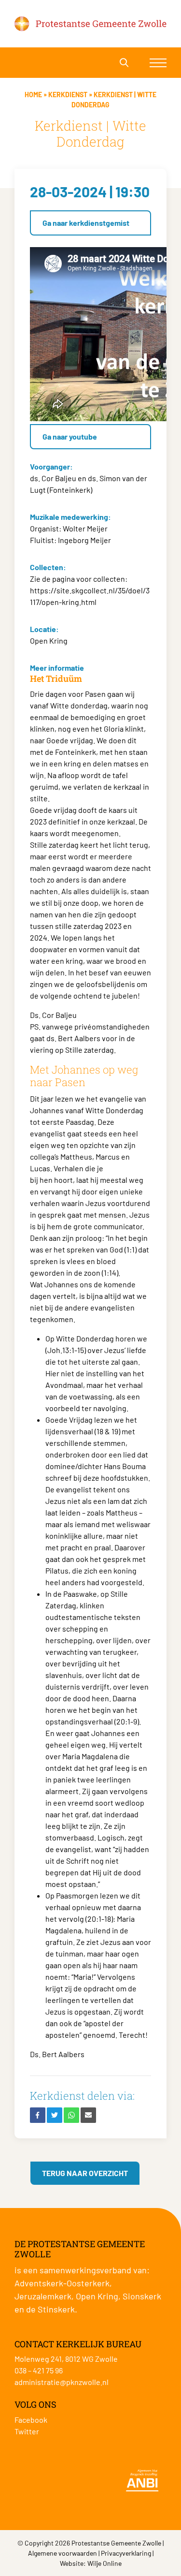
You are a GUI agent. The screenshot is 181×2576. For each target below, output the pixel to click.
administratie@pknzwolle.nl (62, 2382)
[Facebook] (38, 2115)
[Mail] (88, 2115)
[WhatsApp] (71, 2115)
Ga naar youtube (70, 436)
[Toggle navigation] (158, 63)
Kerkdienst (68, 95)
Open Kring (97, 2296)
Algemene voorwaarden (63, 2553)
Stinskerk (56, 2309)
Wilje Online (104, 2563)
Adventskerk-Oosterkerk (62, 2283)
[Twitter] (55, 2115)
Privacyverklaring (126, 2553)
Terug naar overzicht (85, 2173)
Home (33, 95)
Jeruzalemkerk (43, 2296)
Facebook (31, 2420)
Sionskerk (142, 2296)
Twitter (27, 2431)
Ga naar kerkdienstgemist (86, 223)
